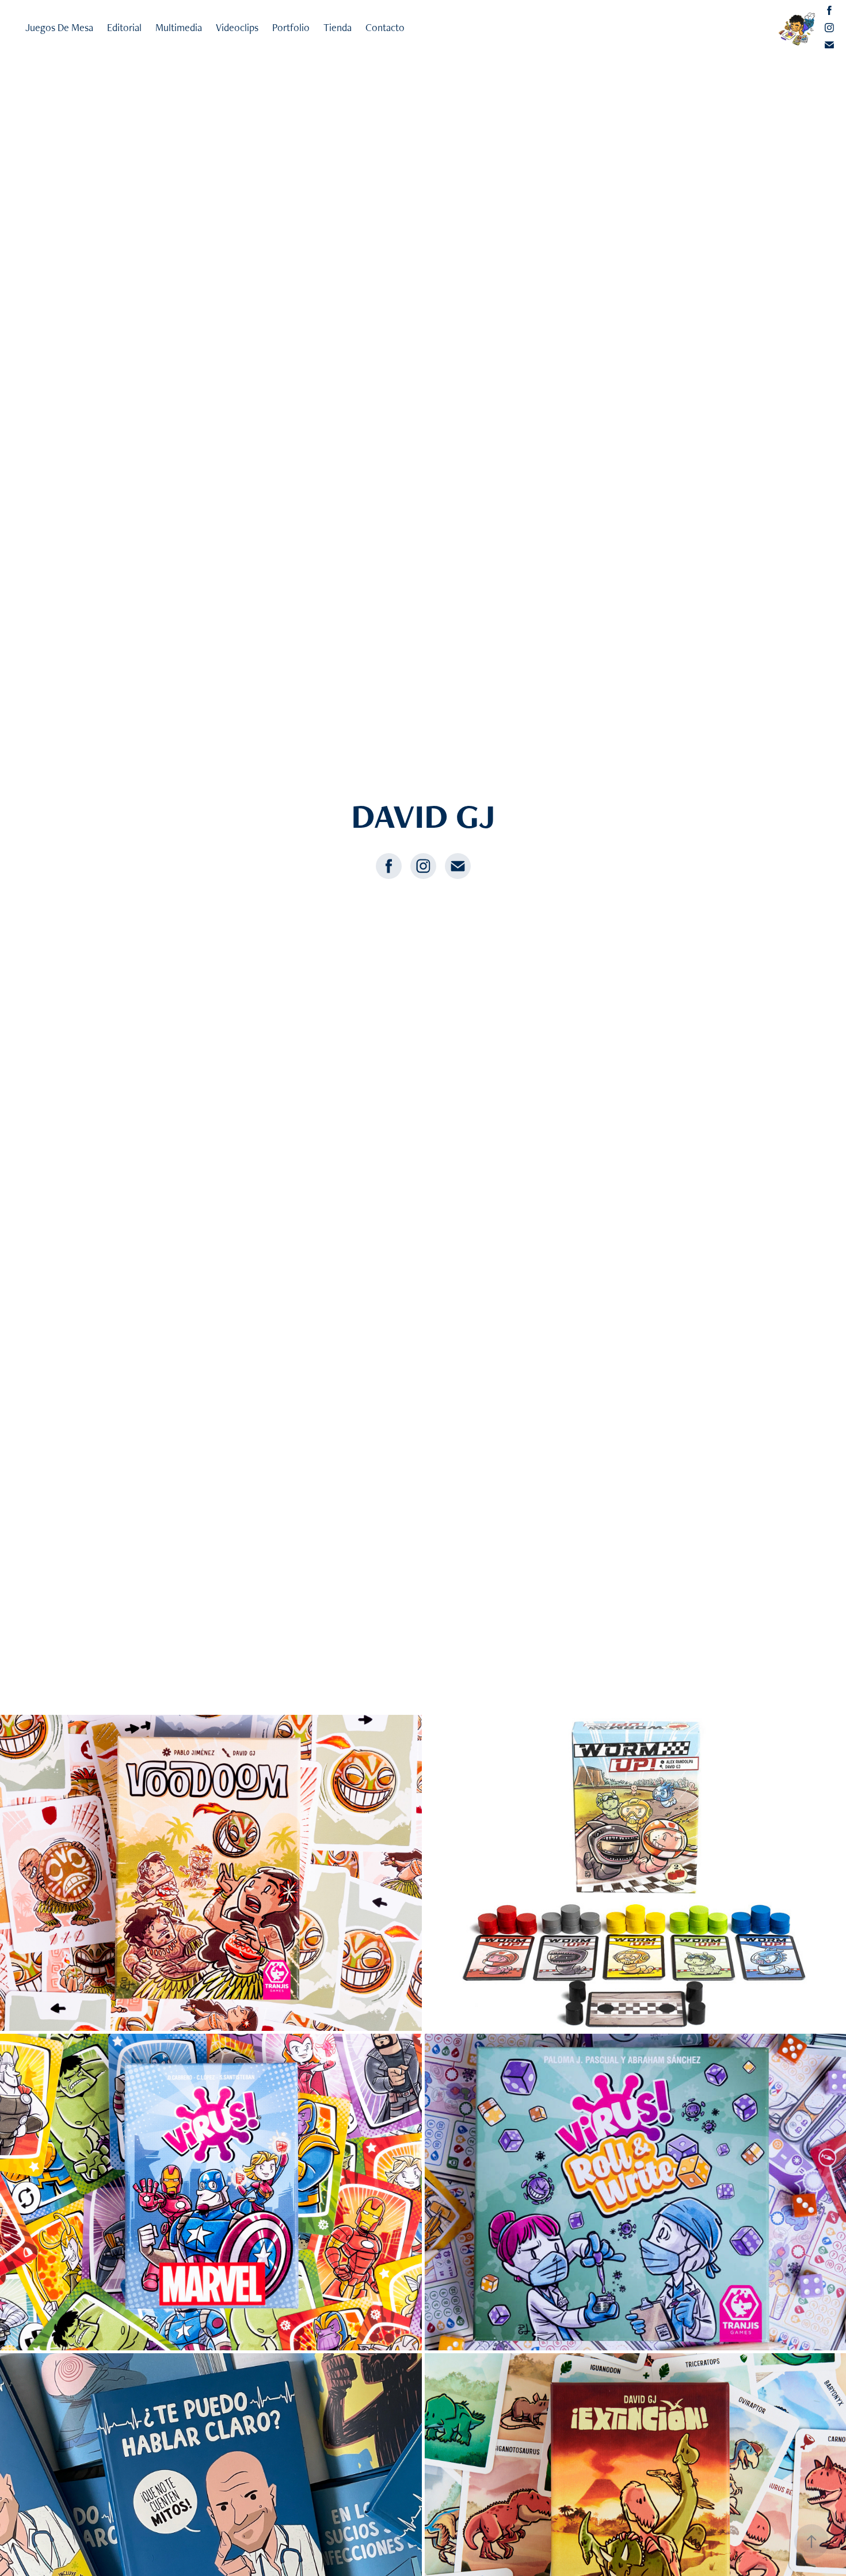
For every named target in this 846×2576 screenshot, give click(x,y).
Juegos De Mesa (59, 27)
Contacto (385, 27)
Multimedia (179, 27)
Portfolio (291, 27)
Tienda (338, 27)
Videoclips (237, 27)
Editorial (124, 27)
